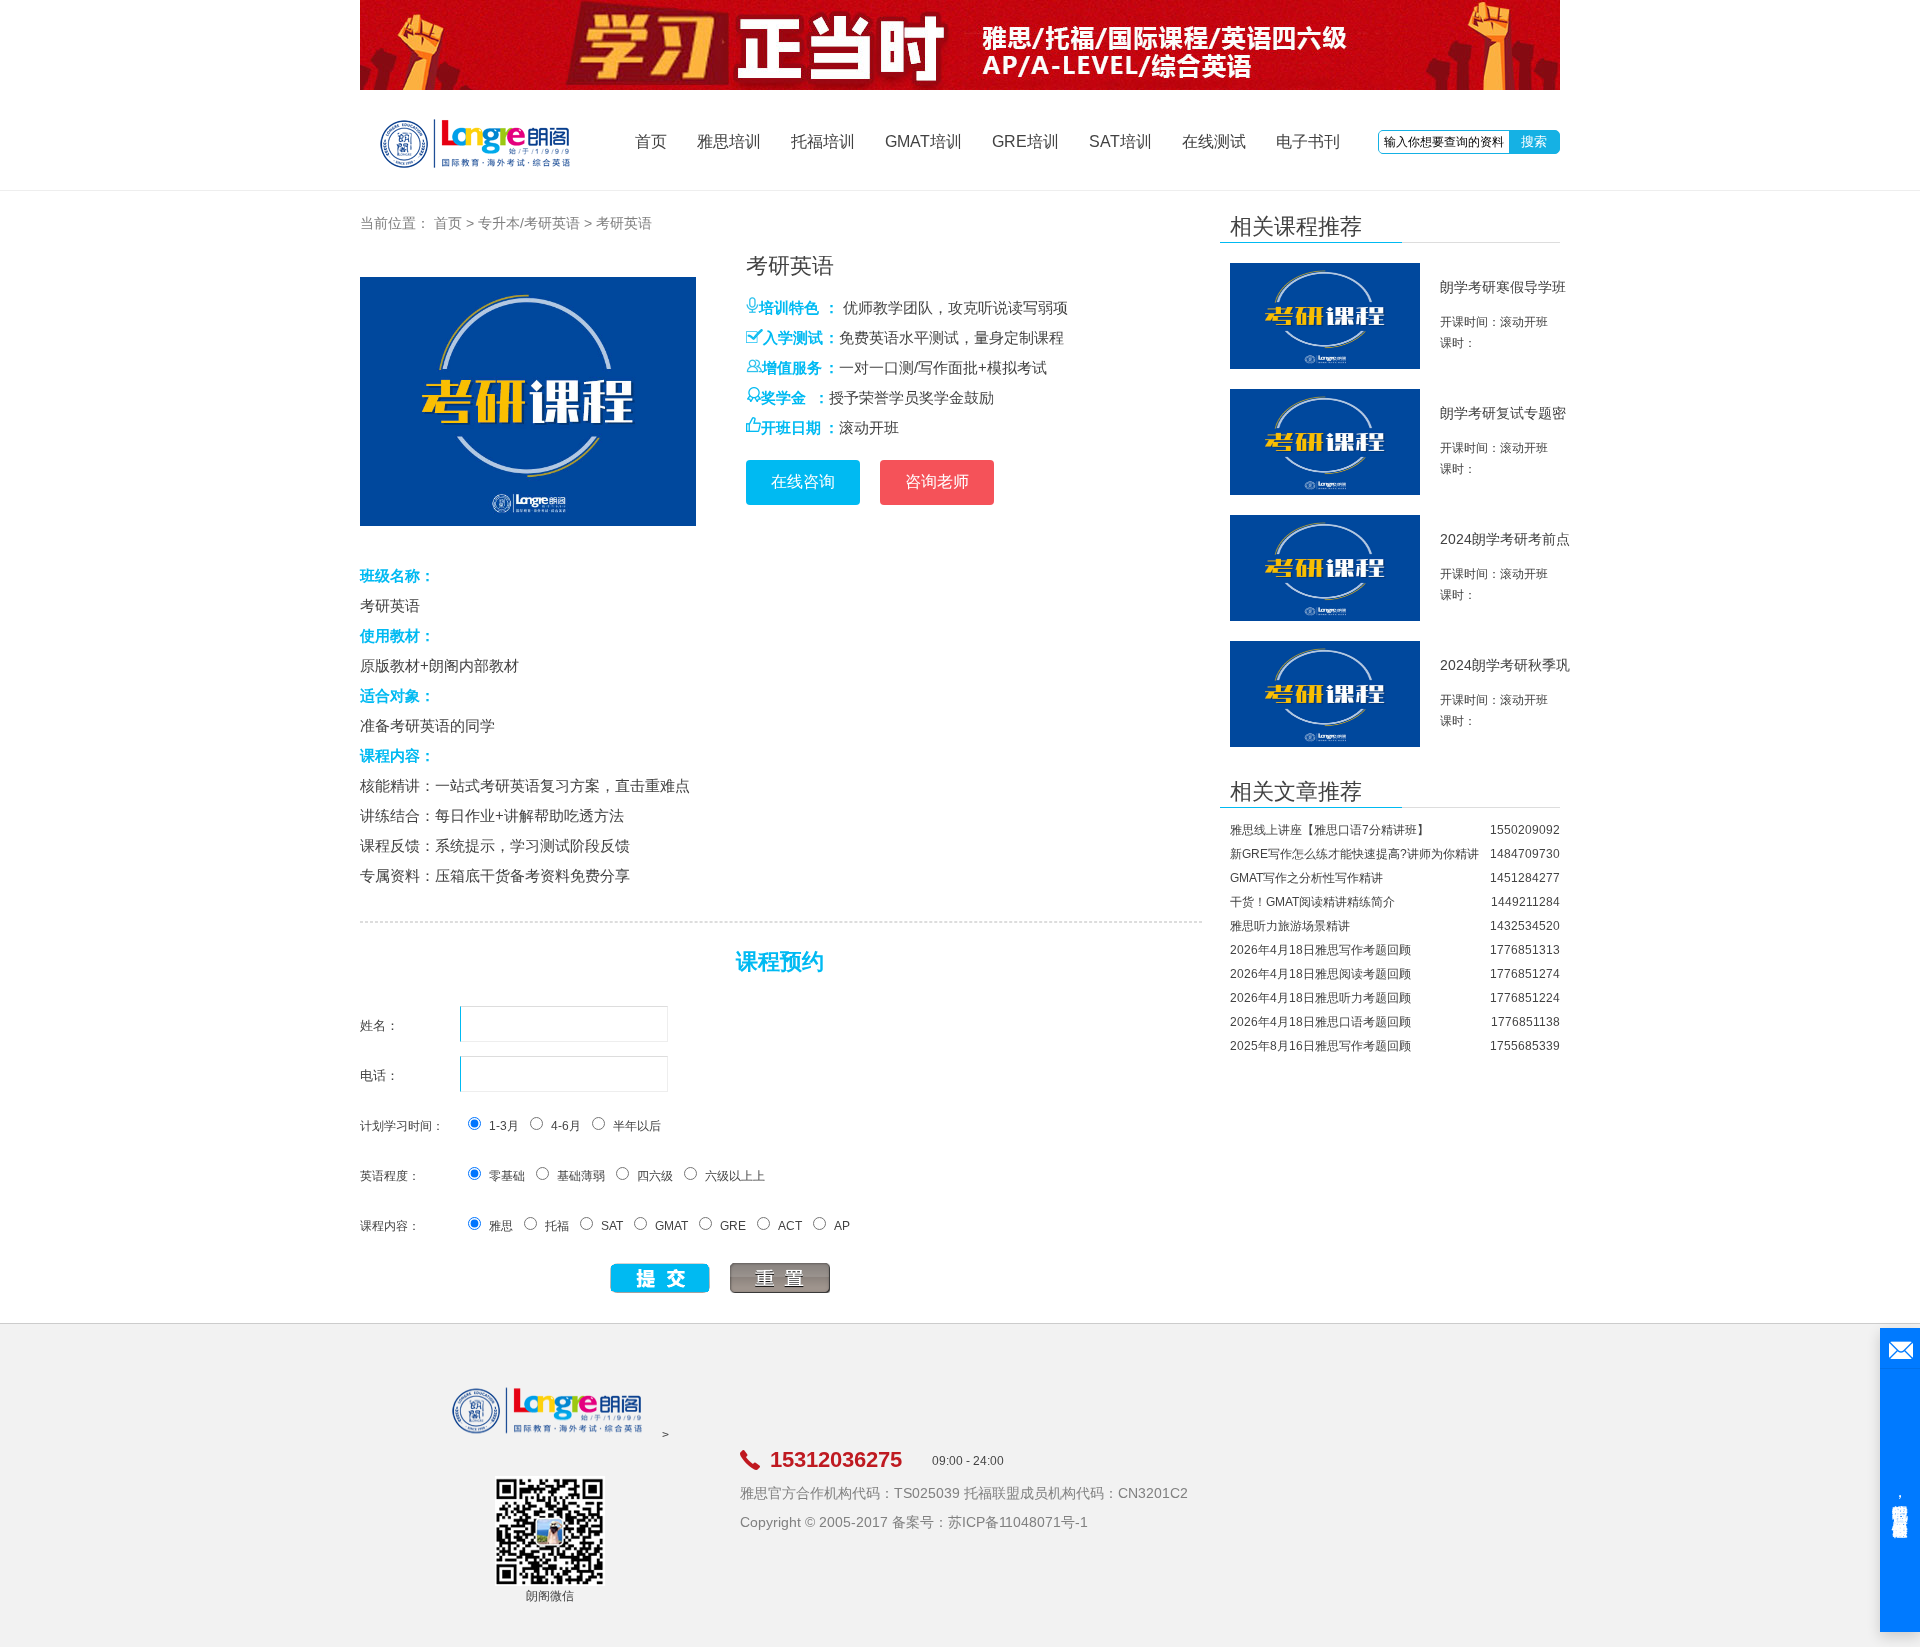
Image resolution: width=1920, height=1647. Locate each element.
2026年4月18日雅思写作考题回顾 (1320, 950)
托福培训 (823, 141)
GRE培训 (1025, 141)
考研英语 (624, 223)
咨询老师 (937, 481)
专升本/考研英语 (529, 223)
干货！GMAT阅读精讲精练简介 (1312, 902)
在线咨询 (803, 481)
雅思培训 (729, 141)
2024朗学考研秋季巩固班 (1505, 673)
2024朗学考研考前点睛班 (1505, 547)
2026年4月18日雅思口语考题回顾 (1320, 1022)
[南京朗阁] (547, 1435)
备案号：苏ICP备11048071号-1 (990, 1522)
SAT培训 (1120, 141)
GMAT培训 (923, 141)
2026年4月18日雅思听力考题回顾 (1320, 998)
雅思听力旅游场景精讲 (1290, 926)
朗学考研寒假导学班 (1503, 287)
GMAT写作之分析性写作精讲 (1306, 878)
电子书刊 (1308, 141)
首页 (651, 141)
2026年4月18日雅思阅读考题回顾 (1320, 974)
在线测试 (1214, 141)
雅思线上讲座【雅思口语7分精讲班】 (1329, 830)
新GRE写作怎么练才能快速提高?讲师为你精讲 (1354, 854)
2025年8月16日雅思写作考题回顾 (1320, 1046)
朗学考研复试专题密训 (1503, 421)
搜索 (1534, 141)
